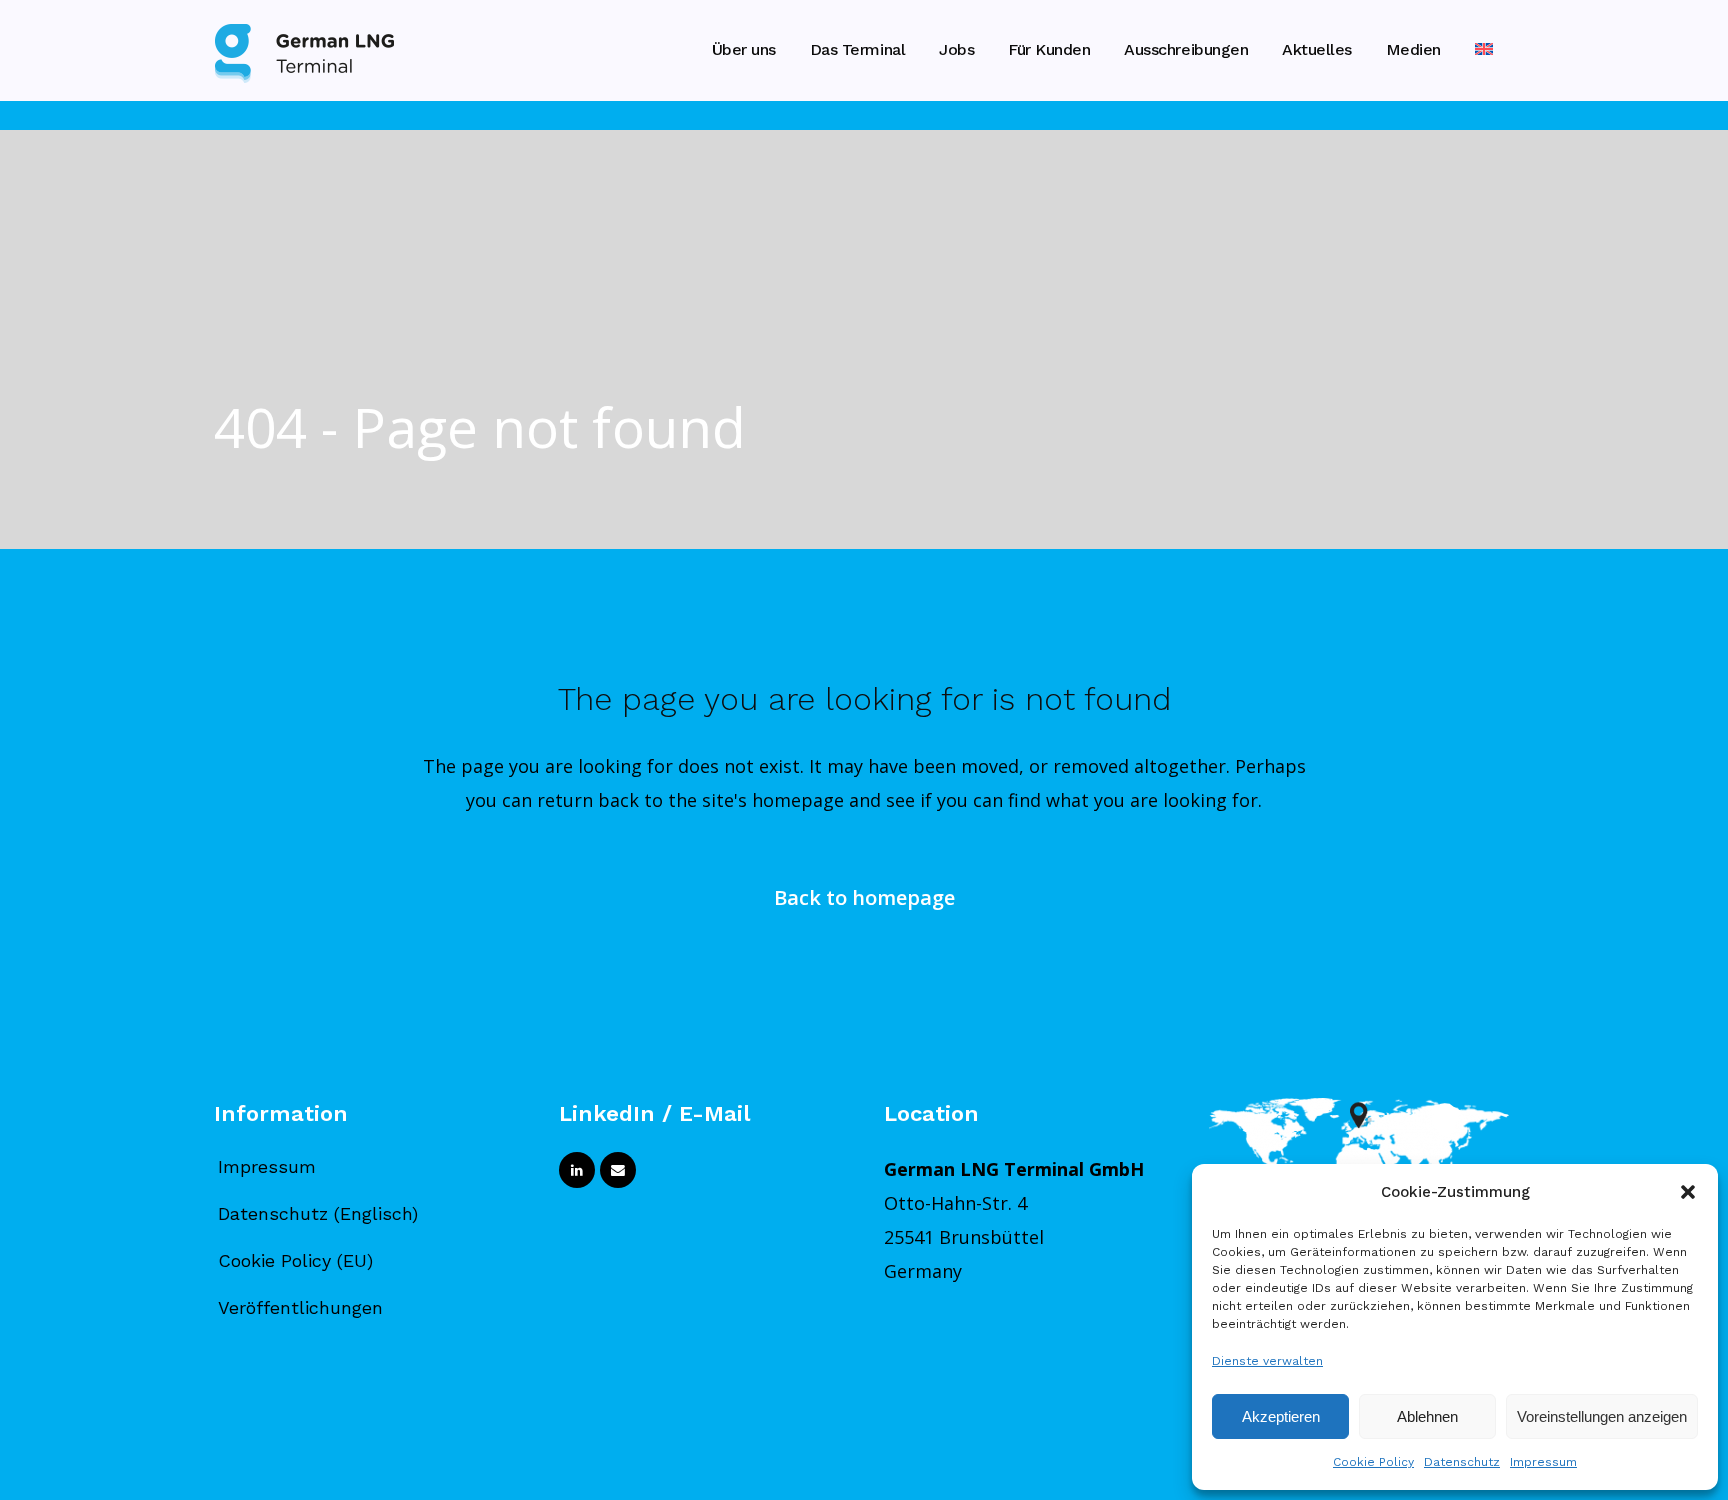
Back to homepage (864, 897)
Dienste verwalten (1267, 1361)
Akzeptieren (1281, 1416)
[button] (1688, 1192)
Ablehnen (1427, 1416)
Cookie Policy (1373, 1462)
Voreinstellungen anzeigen (1602, 1416)
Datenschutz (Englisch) (318, 1213)
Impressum (1543, 1462)
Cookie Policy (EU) (295, 1260)
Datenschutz (1462, 1462)
